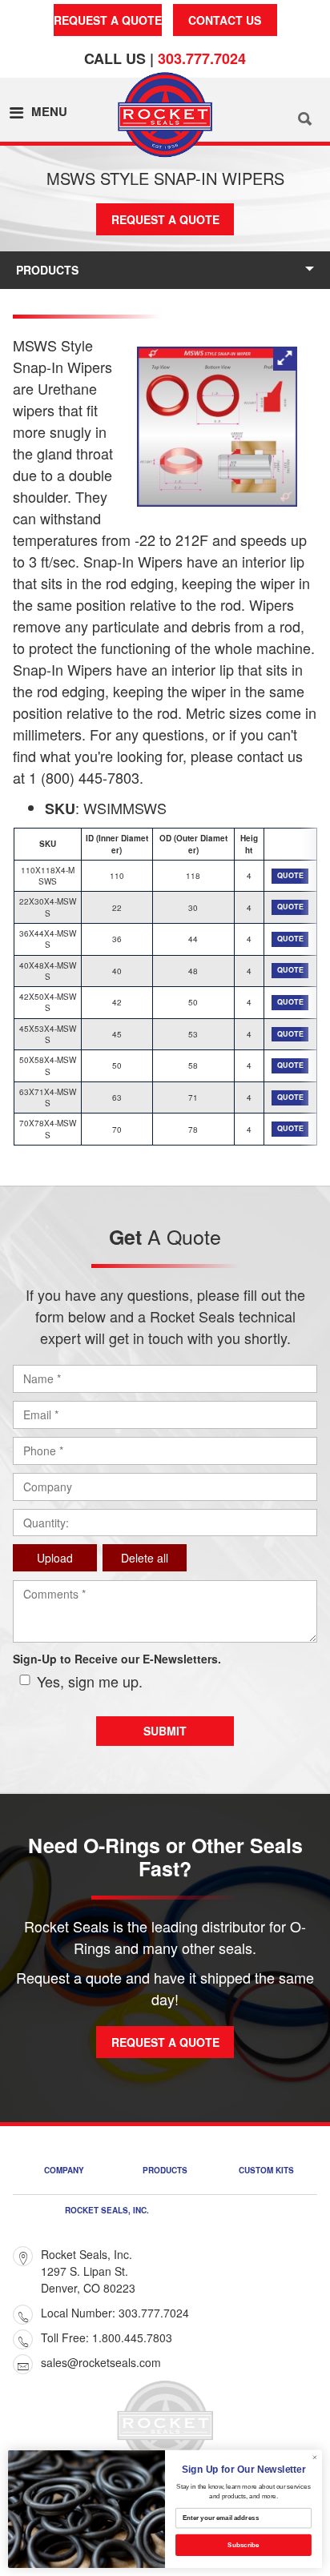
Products (47, 270)
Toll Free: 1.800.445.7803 (107, 2337)
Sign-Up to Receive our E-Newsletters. (117, 1659)
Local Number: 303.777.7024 (115, 2313)
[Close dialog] (315, 2458)
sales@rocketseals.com (101, 2362)
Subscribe (243, 2545)
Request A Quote (108, 20)
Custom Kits (266, 2171)
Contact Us (225, 20)
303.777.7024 (202, 58)
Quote (290, 875)
